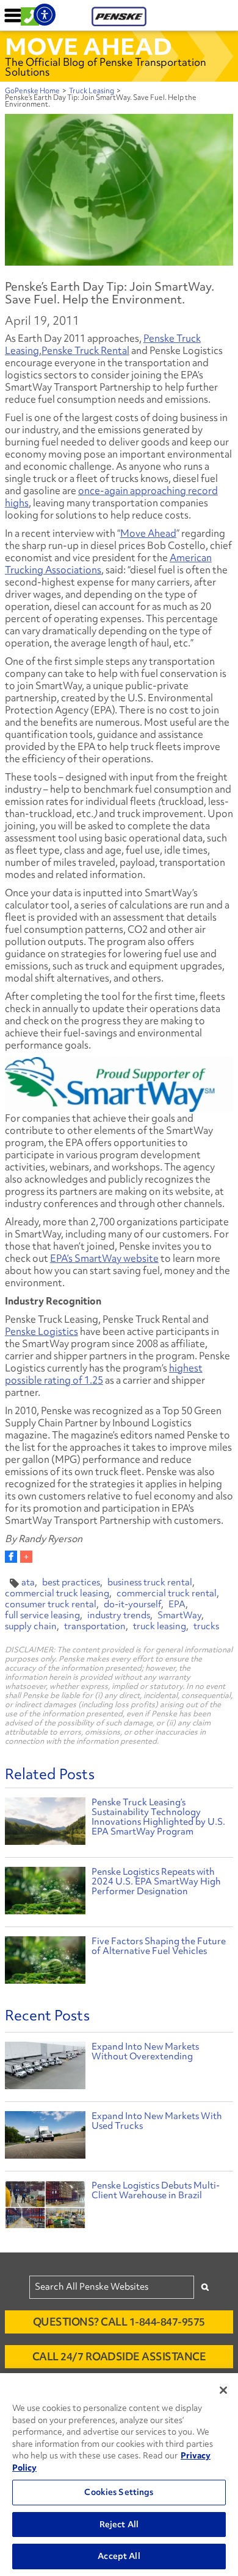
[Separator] (26, 1557)
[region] (119, 2475)
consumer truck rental (51, 1604)
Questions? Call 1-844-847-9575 (119, 2322)
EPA (177, 1604)
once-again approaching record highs (111, 497)
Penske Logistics (41, 1331)
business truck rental (150, 1582)
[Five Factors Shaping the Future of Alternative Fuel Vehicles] (45, 1962)
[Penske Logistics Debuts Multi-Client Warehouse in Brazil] (45, 2207)
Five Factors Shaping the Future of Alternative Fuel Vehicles (159, 1946)
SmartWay (179, 1615)
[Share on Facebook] (11, 1557)
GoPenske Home (32, 91)
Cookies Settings (119, 2492)
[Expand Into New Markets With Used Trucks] (45, 2138)
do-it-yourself (132, 1604)
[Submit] (205, 2287)
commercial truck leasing (57, 1593)
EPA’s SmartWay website (104, 1258)
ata (28, 1582)
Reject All (119, 2524)
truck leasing (160, 1626)
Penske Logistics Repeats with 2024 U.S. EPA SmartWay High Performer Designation (156, 1881)
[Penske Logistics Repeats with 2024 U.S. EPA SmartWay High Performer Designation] (45, 1892)
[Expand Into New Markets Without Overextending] (45, 2068)
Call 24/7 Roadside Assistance (119, 2356)
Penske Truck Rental (85, 350)
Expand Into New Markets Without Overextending (145, 2051)
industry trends (119, 1615)
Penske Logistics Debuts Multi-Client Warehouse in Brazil (156, 2190)
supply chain (31, 1626)
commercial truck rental (167, 1593)
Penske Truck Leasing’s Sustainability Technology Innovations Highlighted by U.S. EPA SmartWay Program (158, 1817)
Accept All (119, 2556)
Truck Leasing (92, 91)
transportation (95, 1626)
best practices (71, 1582)
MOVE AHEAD (88, 46)
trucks (206, 1626)
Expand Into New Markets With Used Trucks (157, 2121)
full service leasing (42, 1615)
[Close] (223, 2390)
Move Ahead (148, 533)
